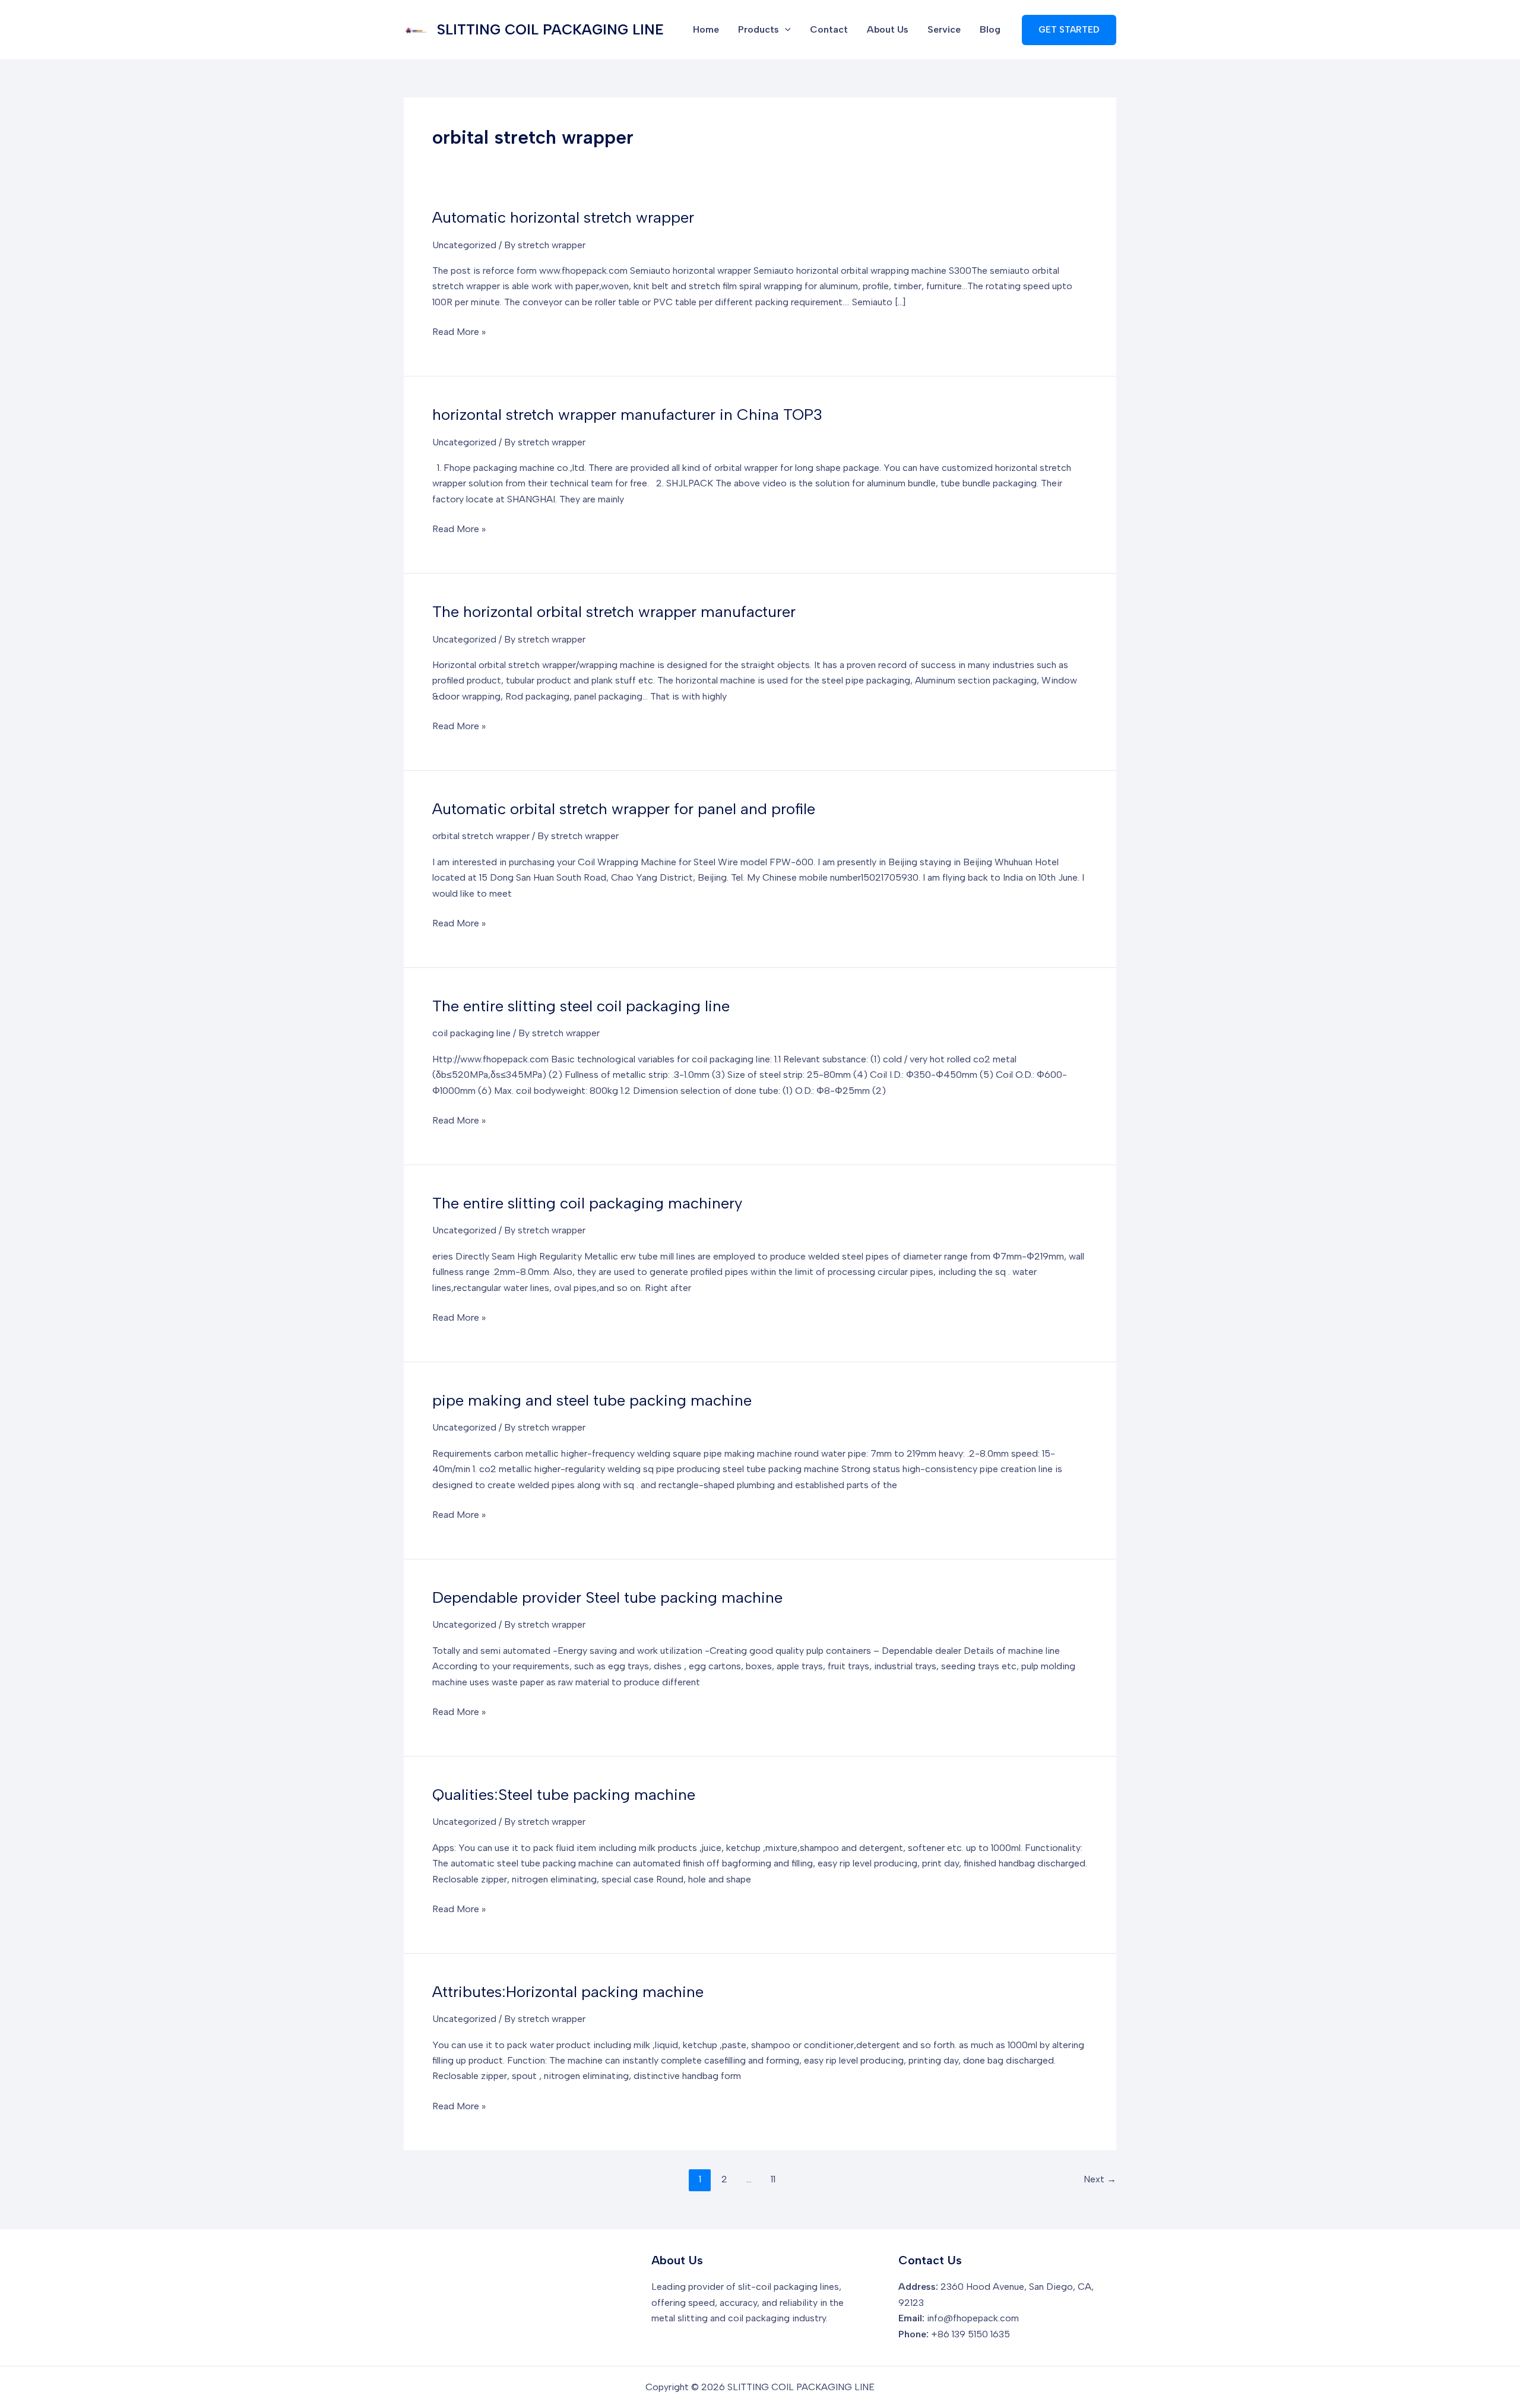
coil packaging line (471, 1033)
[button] (1069, 30)
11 (773, 2179)
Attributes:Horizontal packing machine (568, 1992)
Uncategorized (464, 245)
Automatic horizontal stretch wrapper (563, 217)
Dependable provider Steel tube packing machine (607, 1597)
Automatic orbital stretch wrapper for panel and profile (624, 809)
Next (1100, 2179)
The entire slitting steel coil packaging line (581, 1006)
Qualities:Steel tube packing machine (564, 1795)
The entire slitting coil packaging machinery (587, 1203)
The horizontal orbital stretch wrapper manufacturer (614, 612)
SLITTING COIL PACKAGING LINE (550, 29)
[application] (785, 30)
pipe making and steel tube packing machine (592, 1400)
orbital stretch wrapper (481, 836)
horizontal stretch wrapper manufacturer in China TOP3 (627, 414)
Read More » (459, 333)
